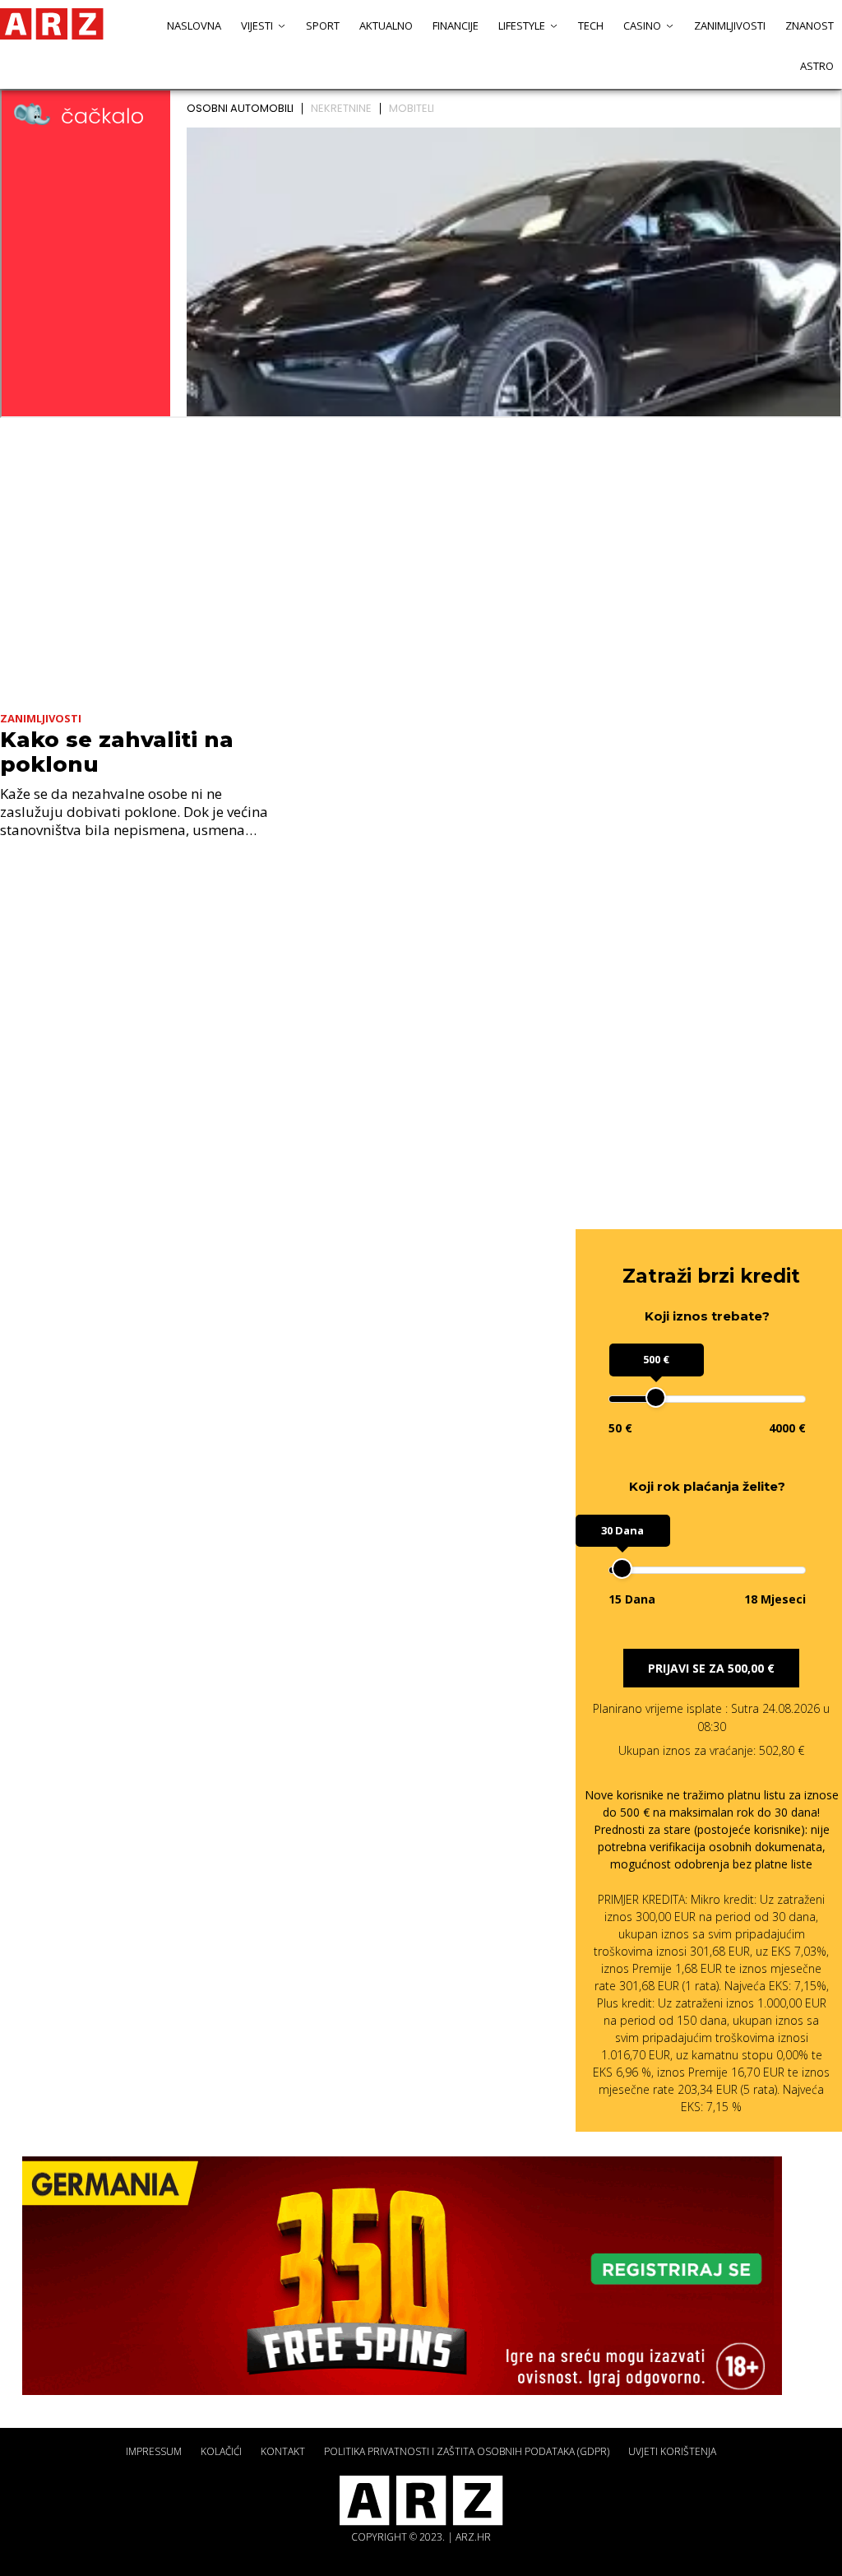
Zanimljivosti (730, 26)
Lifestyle (522, 26)
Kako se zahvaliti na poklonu (117, 752)
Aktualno (386, 26)
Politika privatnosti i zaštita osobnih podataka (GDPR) (467, 2451)
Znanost (810, 26)
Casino (642, 26)
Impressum (154, 2451)
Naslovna (194, 26)
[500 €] (656, 1397)
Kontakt (283, 2451)
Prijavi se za (711, 1668)
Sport (323, 26)
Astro (817, 66)
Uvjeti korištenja (672, 2451)
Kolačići (221, 2451)
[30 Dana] (622, 1569)
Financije (456, 26)
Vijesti (257, 26)
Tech (591, 26)
